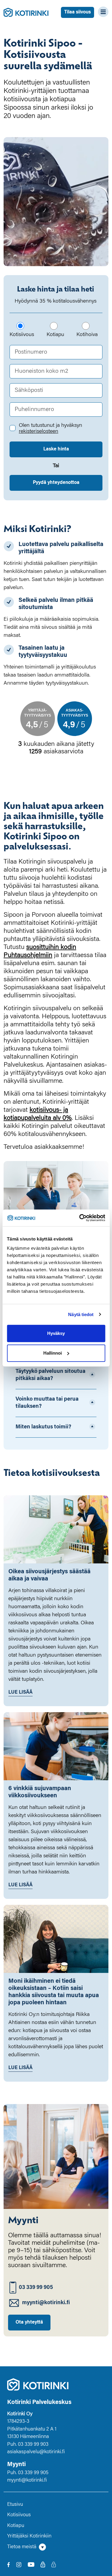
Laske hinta (56, 449)
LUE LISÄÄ (20, 1692)
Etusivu (15, 2505)
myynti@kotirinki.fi (46, 2303)
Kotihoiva (87, 335)
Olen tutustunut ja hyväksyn (50, 429)
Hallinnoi (53, 1353)
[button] (56, 2547)
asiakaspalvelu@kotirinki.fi (36, 2452)
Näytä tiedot (81, 1314)
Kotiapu (55, 335)
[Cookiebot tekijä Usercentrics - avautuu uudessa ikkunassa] (80, 1218)
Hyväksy (56, 1333)
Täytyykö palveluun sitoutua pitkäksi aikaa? (50, 1375)
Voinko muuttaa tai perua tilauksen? (47, 1403)
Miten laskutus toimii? (43, 1427)
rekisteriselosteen (39, 432)
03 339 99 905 (36, 2288)
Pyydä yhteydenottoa (56, 483)
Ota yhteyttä (29, 2322)
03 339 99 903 (33, 2445)
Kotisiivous (22, 335)
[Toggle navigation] (101, 12)
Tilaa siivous (78, 12)
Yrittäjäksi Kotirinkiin (29, 2536)
